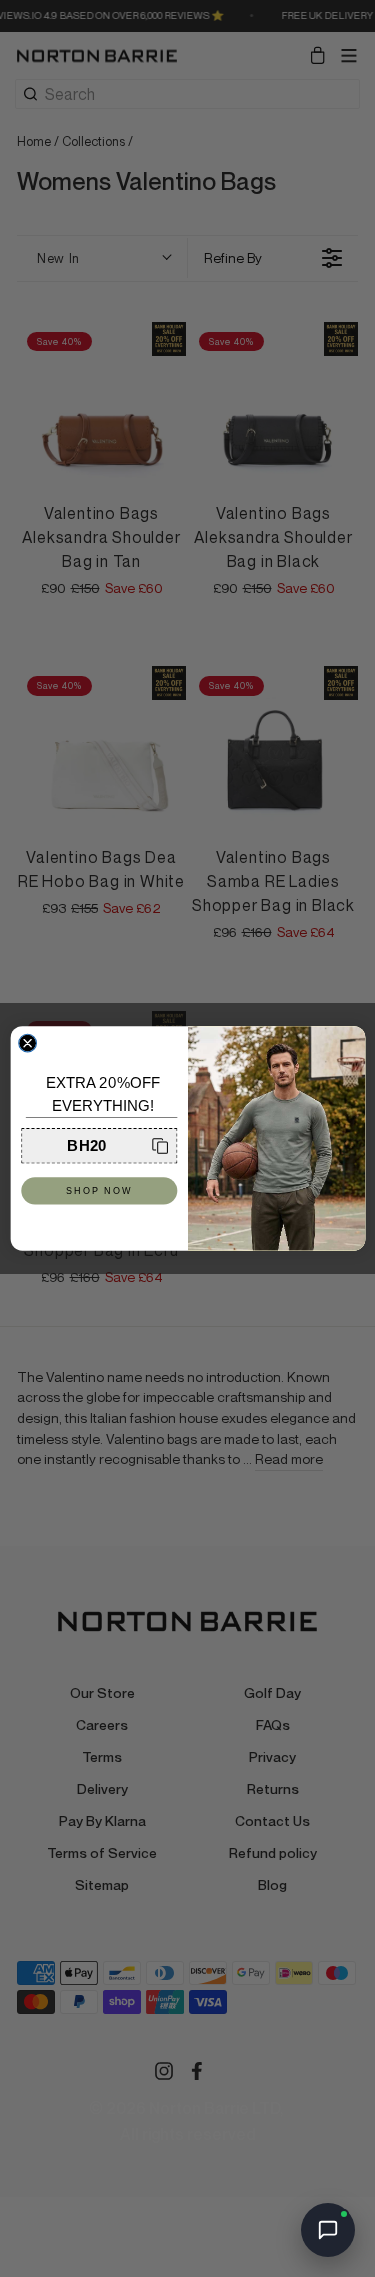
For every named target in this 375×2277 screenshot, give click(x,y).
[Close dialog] (27, 1043)
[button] (99, 1145)
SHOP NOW (98, 1191)
